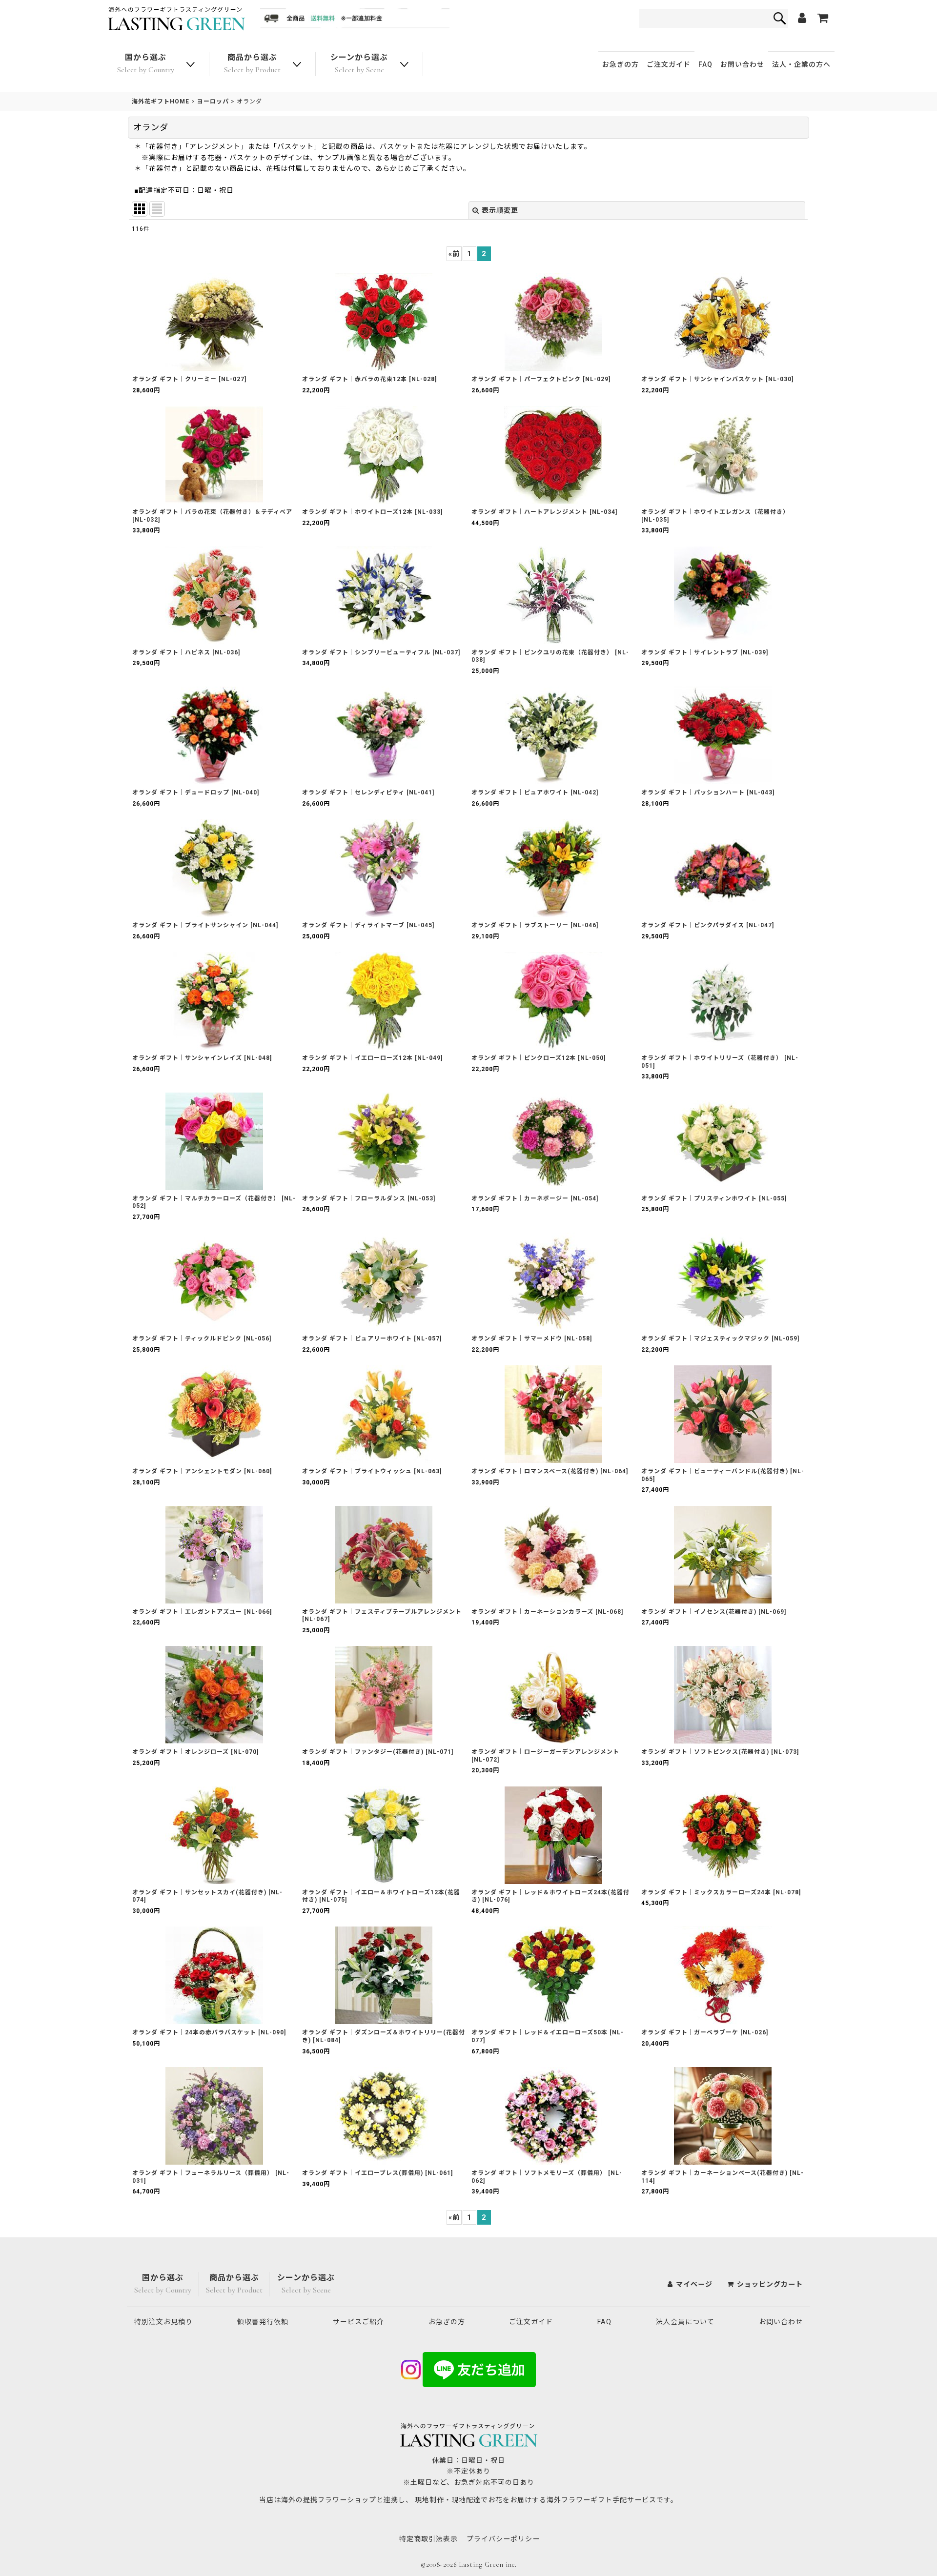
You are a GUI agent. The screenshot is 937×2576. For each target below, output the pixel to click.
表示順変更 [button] (500, 210)
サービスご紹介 (358, 2322)
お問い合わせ (742, 64)
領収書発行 (263, 2322)
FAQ (705, 64)
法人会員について (685, 2322)
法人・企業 (801, 64)
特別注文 (163, 2322)
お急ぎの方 (621, 64)
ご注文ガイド (669, 64)
